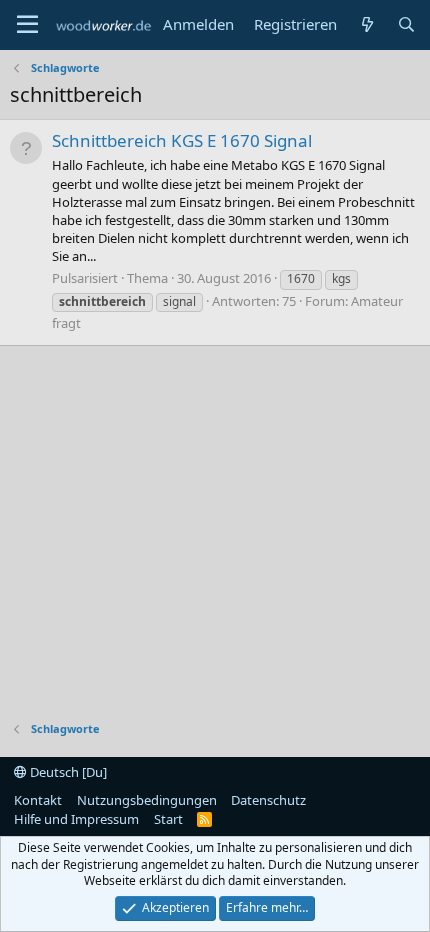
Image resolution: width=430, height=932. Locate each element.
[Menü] (27, 25)
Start (168, 819)
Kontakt (38, 800)
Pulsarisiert (85, 278)
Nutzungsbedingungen (147, 800)
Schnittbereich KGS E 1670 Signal (182, 140)
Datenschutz (268, 800)
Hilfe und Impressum (76, 819)
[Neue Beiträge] (366, 24)
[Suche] (406, 24)
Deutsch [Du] (67, 772)
